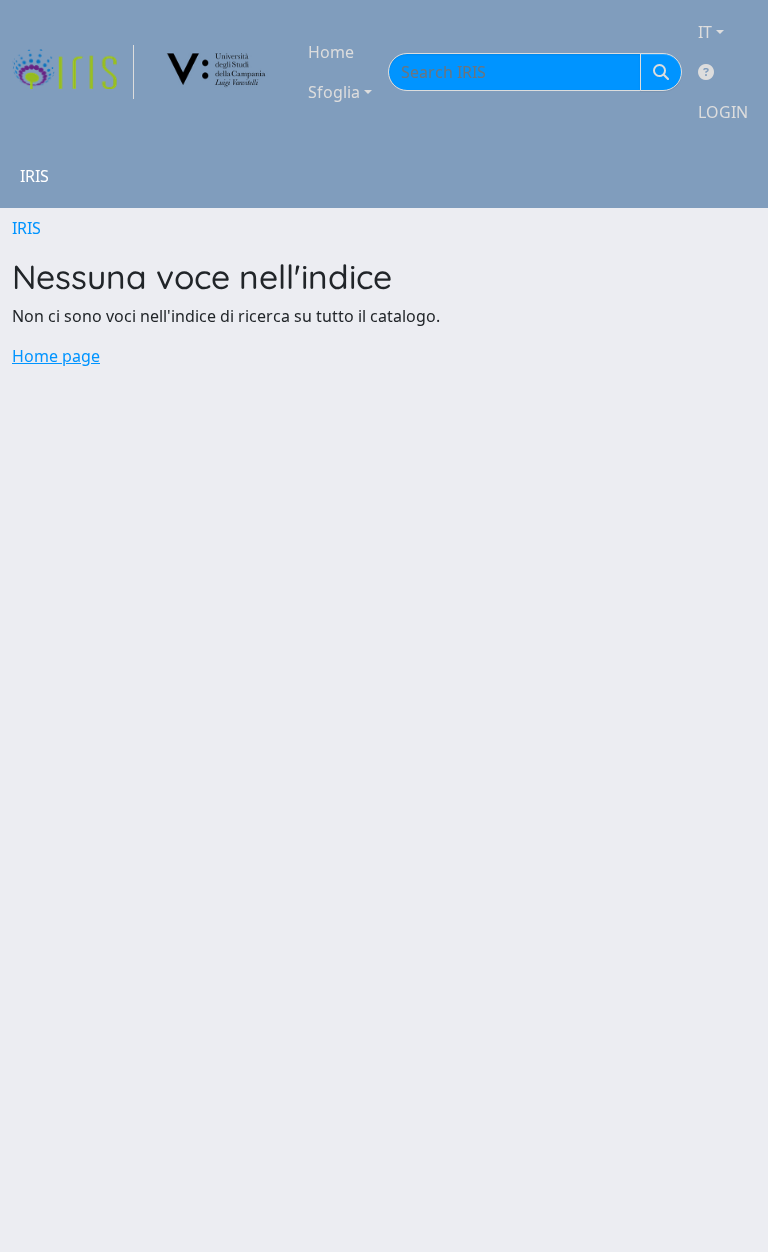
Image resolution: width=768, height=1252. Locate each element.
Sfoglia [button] (334, 92)
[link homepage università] (217, 72)
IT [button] (705, 32)
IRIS (26, 228)
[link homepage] (73, 72)
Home (331, 52)
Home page (56, 356)
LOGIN (723, 112)
